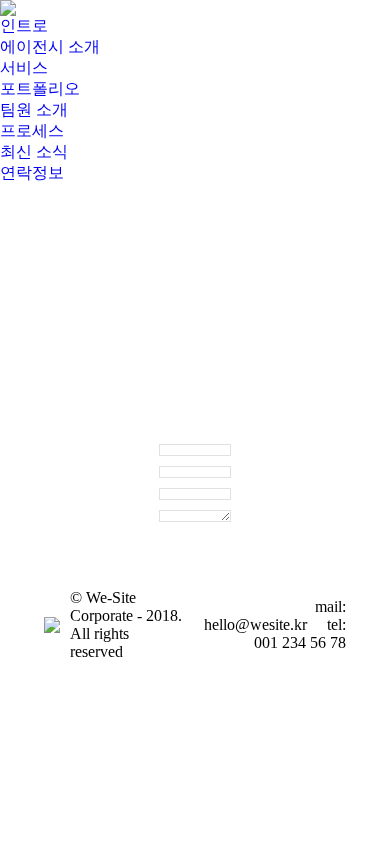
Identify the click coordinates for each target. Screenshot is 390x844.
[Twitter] (89, 504)
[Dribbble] (59, 534)
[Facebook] (59, 504)
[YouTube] (89, 534)
